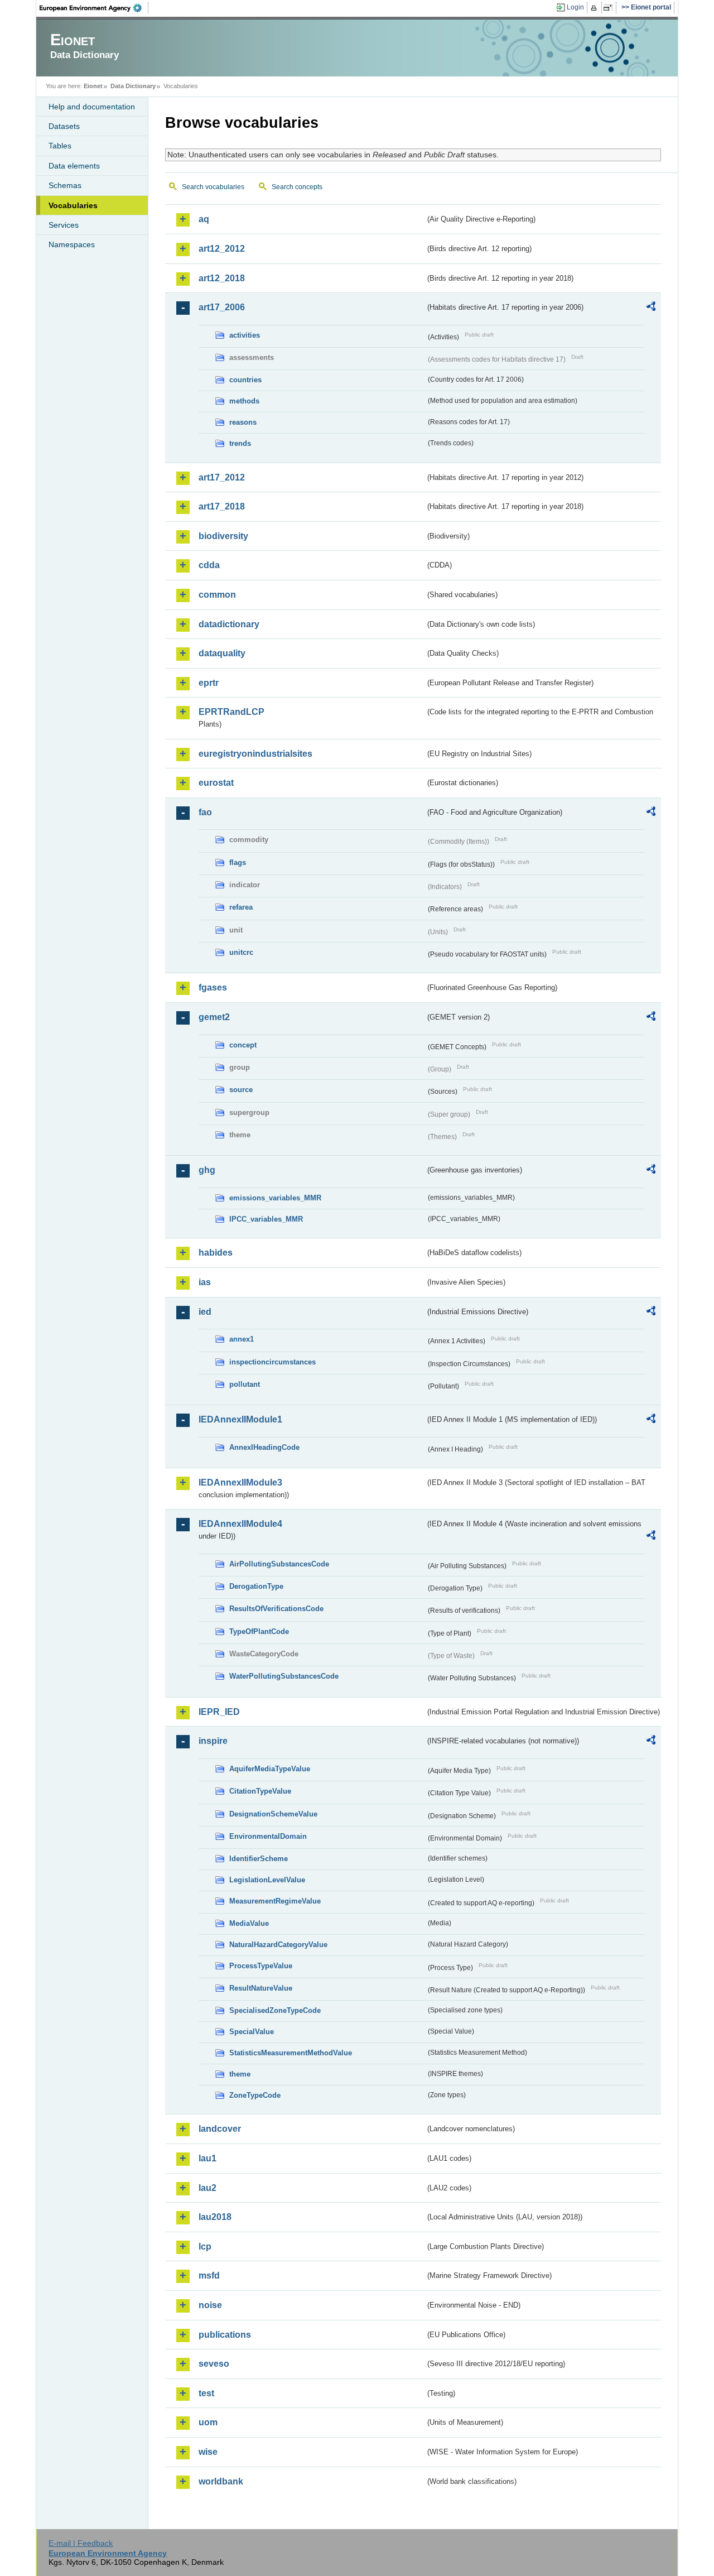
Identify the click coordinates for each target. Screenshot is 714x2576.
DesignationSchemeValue (273, 1814)
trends (240, 443)
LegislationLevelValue (267, 1880)
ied (205, 1312)
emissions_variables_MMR (275, 1198)
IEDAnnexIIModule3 (240, 1482)
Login (575, 7)
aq (204, 219)
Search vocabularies (213, 187)
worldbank (221, 2481)
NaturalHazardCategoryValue (278, 1945)
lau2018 (215, 2217)
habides (216, 1253)
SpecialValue (252, 2032)
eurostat (216, 783)
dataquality (222, 653)
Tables (60, 146)
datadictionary (229, 624)
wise (208, 2452)
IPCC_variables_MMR (266, 1219)
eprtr (209, 683)
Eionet (93, 86)
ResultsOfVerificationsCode (276, 1609)
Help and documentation (92, 107)
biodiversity (223, 536)
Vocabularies (73, 205)
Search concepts (297, 187)
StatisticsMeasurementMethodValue (291, 2053)
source (241, 1090)
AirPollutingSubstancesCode (279, 1564)
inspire (213, 1741)
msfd (209, 2275)
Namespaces (72, 244)
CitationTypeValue (260, 1791)
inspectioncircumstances (272, 1362)
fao (205, 812)
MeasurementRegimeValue (275, 1901)
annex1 (242, 1339)
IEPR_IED (219, 1712)
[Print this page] (595, 8)
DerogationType (256, 1586)
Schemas (65, 185)
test (206, 2393)
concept (243, 1045)
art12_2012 (222, 249)
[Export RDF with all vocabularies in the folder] (651, 308)
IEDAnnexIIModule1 (240, 1419)
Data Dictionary (133, 86)
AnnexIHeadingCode (264, 1447)
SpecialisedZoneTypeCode (275, 2010)
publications (225, 2335)
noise (210, 2305)
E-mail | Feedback (81, 2543)
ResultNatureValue (261, 1988)
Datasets (64, 126)
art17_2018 (222, 506)
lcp (205, 2246)
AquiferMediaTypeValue (270, 1769)
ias (205, 1282)
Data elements (74, 166)
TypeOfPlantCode (259, 1631)
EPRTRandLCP (231, 712)
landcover (220, 2129)
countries (245, 380)
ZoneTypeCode (255, 2095)
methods (244, 401)
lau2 (208, 2188)
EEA (94, 8)
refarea (241, 907)
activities (245, 335)
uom (208, 2422)
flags (238, 862)
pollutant (245, 1384)
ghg (207, 1170)
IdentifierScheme (259, 1859)
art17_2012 (222, 477)
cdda (209, 565)
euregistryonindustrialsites (255, 754)
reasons (243, 422)
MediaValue (249, 1923)
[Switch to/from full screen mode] (610, 8)
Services (64, 225)
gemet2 (214, 1017)
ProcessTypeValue (261, 1966)
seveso (214, 2364)
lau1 (208, 2158)
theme (240, 2074)
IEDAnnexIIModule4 (240, 1524)
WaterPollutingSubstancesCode (284, 1676)
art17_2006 (222, 307)
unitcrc (241, 952)
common (217, 595)
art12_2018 (222, 278)
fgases (213, 987)
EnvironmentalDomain (268, 1836)
